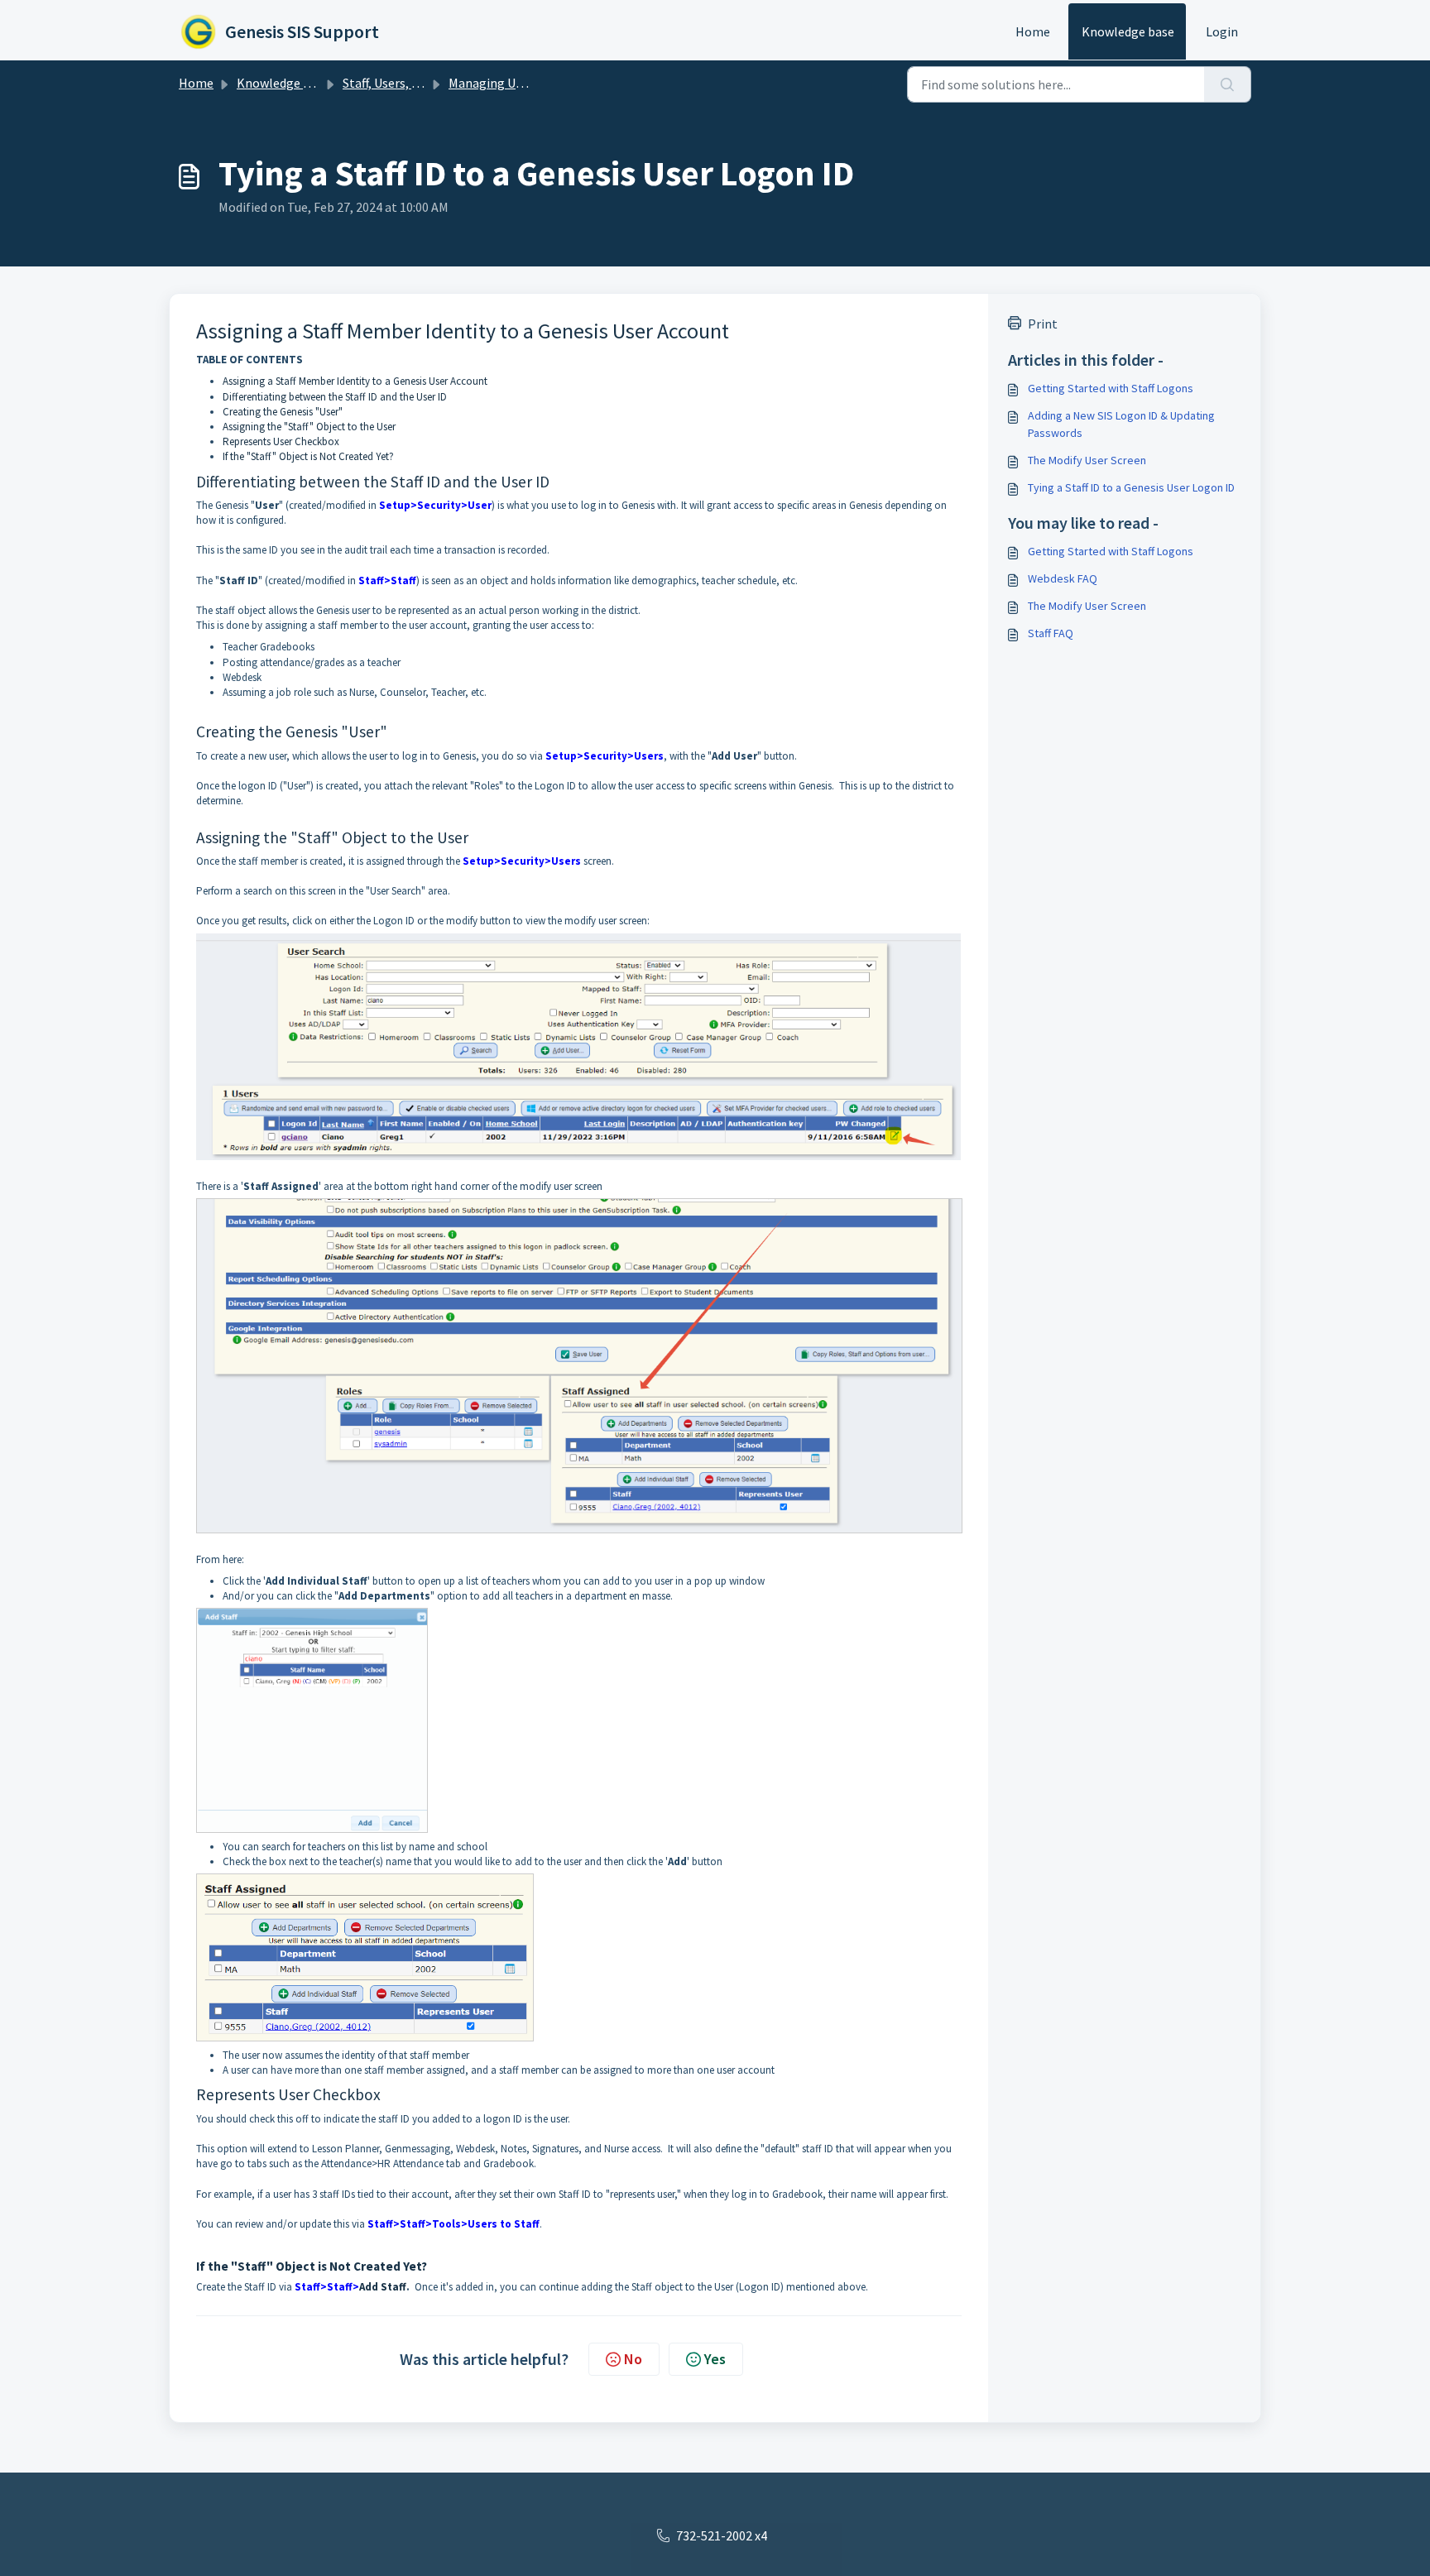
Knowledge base (1128, 31)
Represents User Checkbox (281, 441)
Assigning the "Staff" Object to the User (309, 427)
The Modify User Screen (1087, 460)
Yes (715, 2359)
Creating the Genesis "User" (283, 412)
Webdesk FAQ (1063, 578)
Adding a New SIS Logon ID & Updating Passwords (1121, 424)
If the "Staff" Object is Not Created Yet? (308, 456)
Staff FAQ (1051, 633)
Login (1222, 31)
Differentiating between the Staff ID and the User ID (335, 397)
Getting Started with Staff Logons (1111, 388)
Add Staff (383, 2287)
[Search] (1228, 84)
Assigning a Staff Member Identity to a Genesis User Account (355, 381)
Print (1043, 324)
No (633, 2359)
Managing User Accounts (518, 83)
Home (1033, 31)
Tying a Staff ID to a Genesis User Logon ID (1131, 487)
